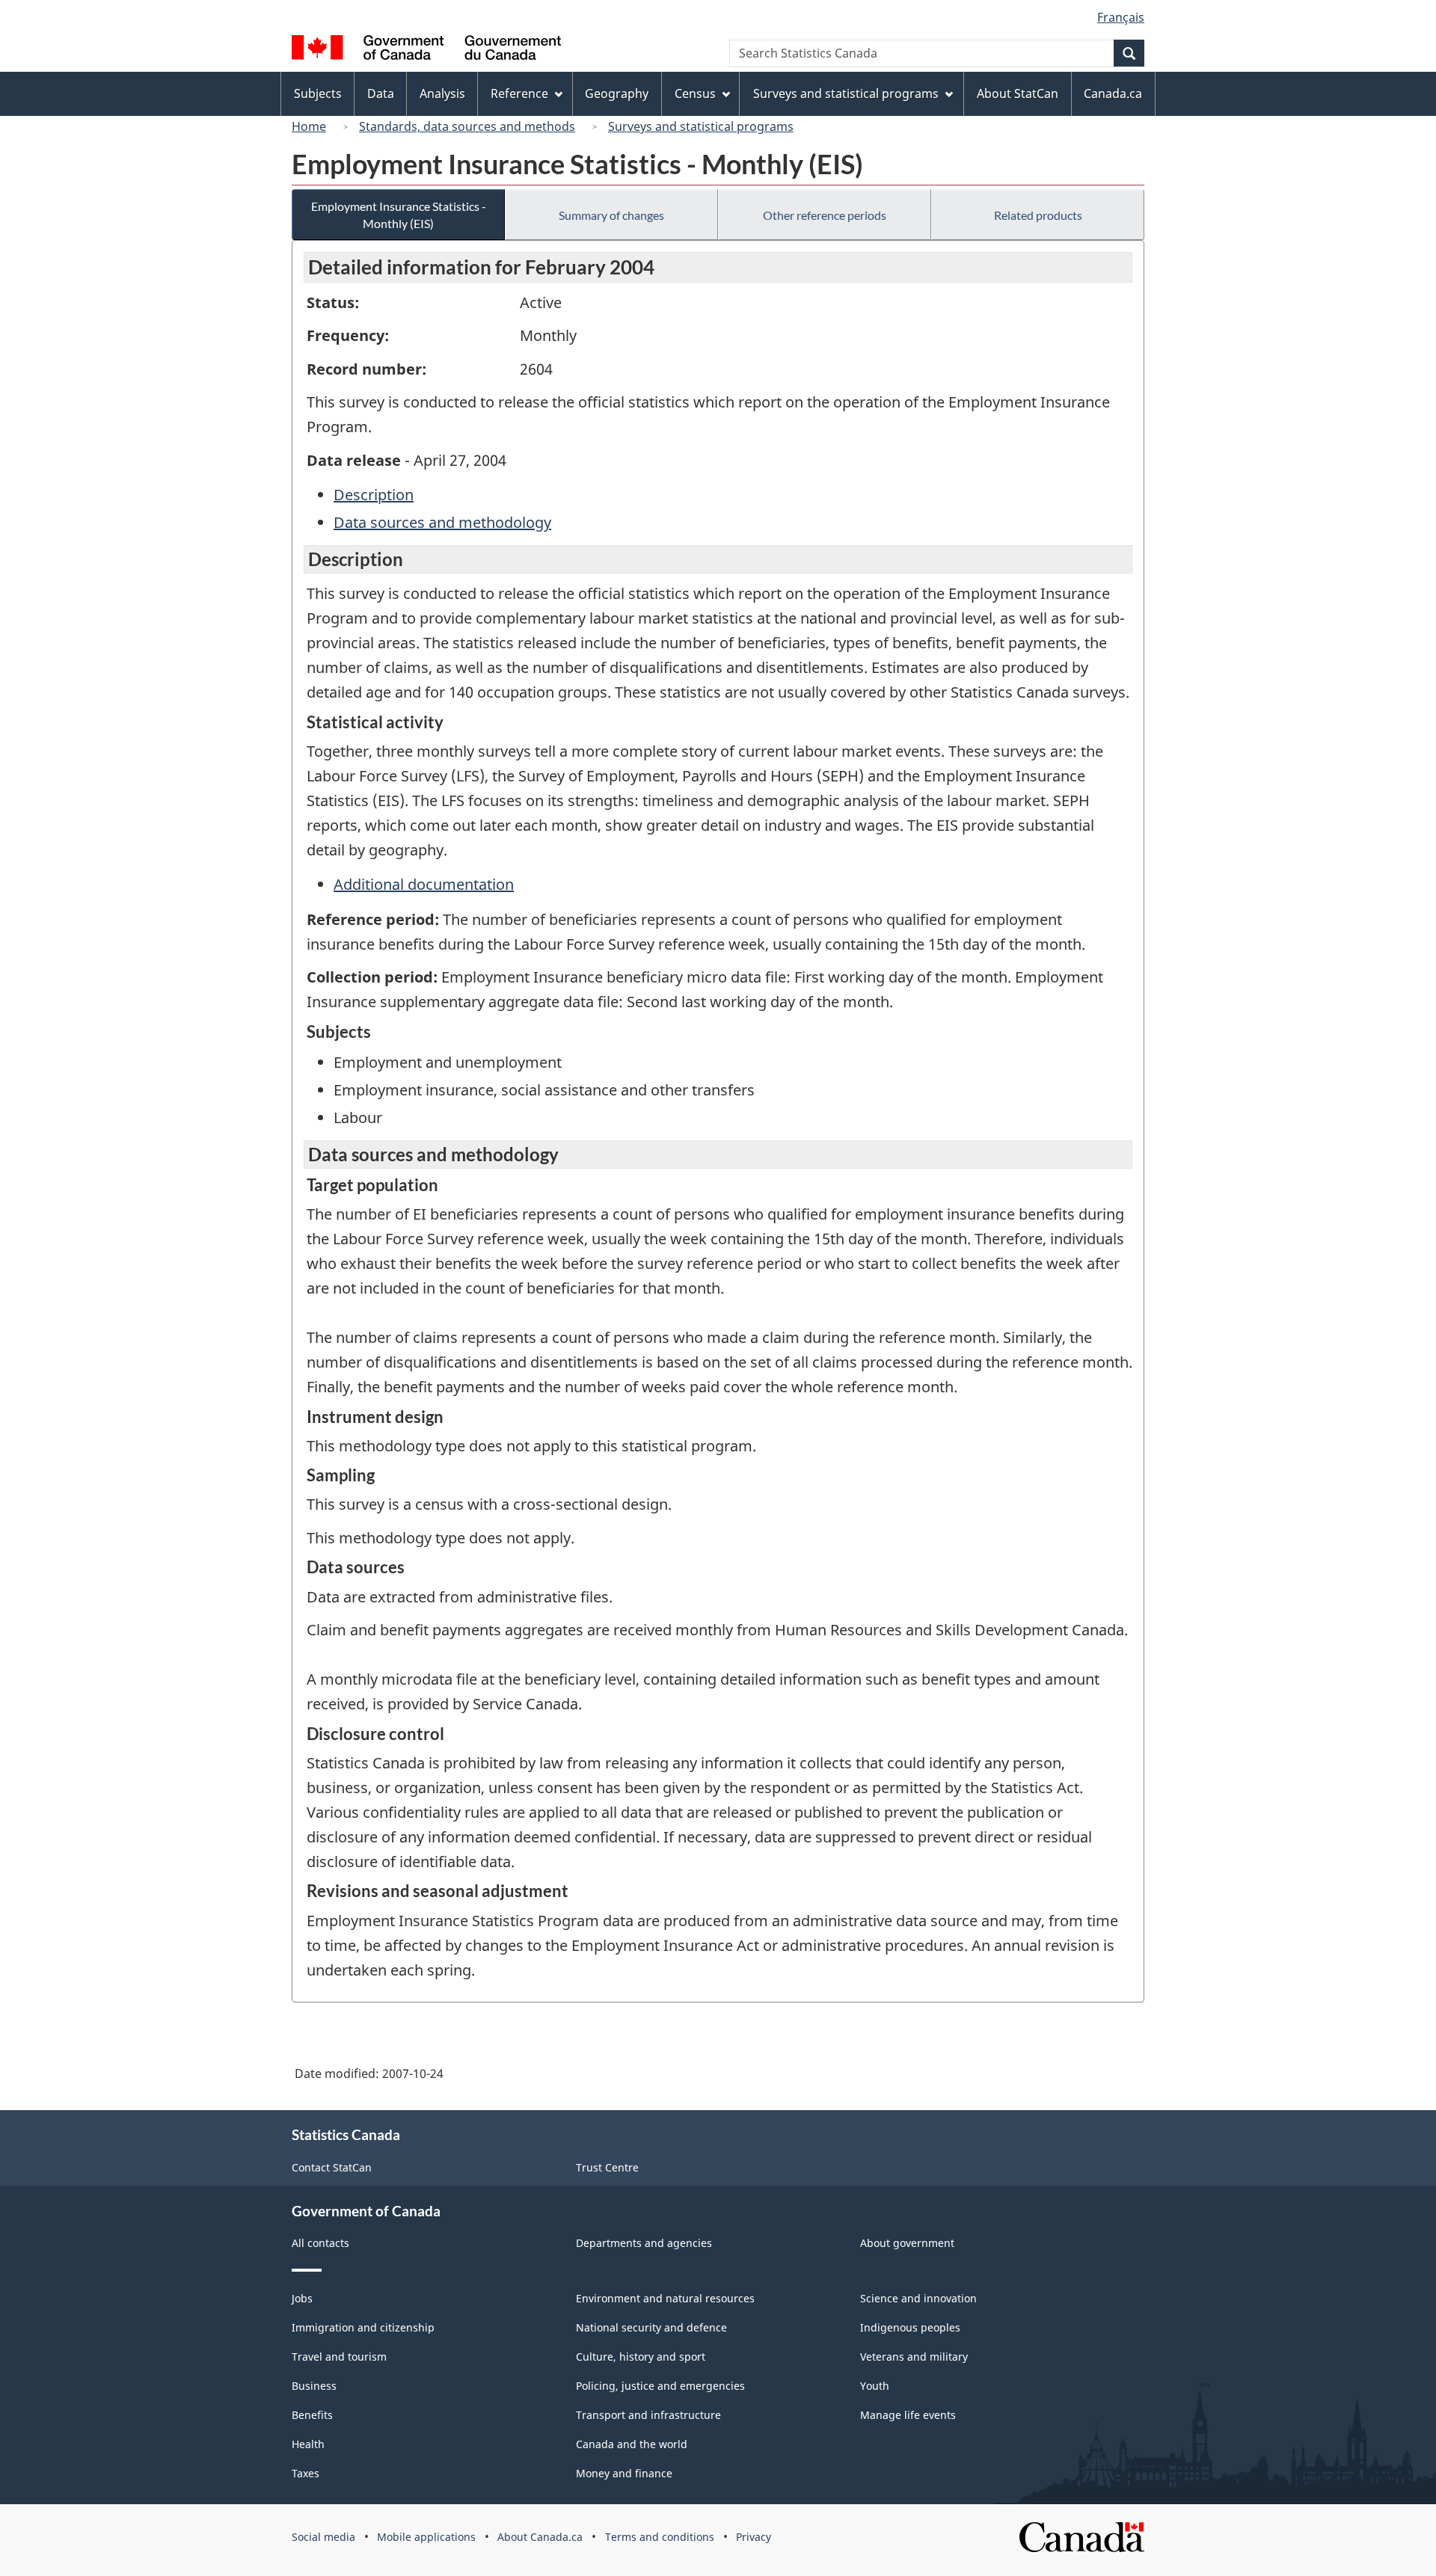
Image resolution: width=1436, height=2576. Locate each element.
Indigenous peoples (910, 2327)
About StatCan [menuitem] (1018, 93)
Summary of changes (611, 215)
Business (314, 2386)
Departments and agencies (644, 2243)
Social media (323, 2537)
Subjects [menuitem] (318, 93)
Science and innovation (918, 2298)
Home (309, 126)
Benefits (312, 2415)
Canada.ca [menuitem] (1113, 93)
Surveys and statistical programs (701, 126)
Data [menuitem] (381, 93)
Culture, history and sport (641, 2357)
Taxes (306, 2473)
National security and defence (651, 2327)
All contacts (320, 2243)
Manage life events (908, 2415)
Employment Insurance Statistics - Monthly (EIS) (399, 215)
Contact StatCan (332, 2167)
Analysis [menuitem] (442, 93)
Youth (875, 2386)
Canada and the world (632, 2444)
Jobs (302, 2298)
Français (1121, 17)
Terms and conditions (660, 2537)
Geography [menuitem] (617, 93)
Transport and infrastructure (648, 2415)
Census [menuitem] (695, 93)
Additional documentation (424, 884)
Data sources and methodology (442, 522)
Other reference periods (825, 215)
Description (374, 495)
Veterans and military (914, 2357)
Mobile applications (426, 2537)
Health (308, 2444)
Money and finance (624, 2473)
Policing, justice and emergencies (660, 2386)
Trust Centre (607, 2167)
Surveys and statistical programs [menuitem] (846, 93)
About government (907, 2243)
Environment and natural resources (665, 2298)
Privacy (754, 2537)
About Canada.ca (540, 2537)
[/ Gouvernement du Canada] (426, 50)
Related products (1038, 215)
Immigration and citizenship (363, 2327)
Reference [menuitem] (519, 93)
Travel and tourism (339, 2357)
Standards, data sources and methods (467, 126)
